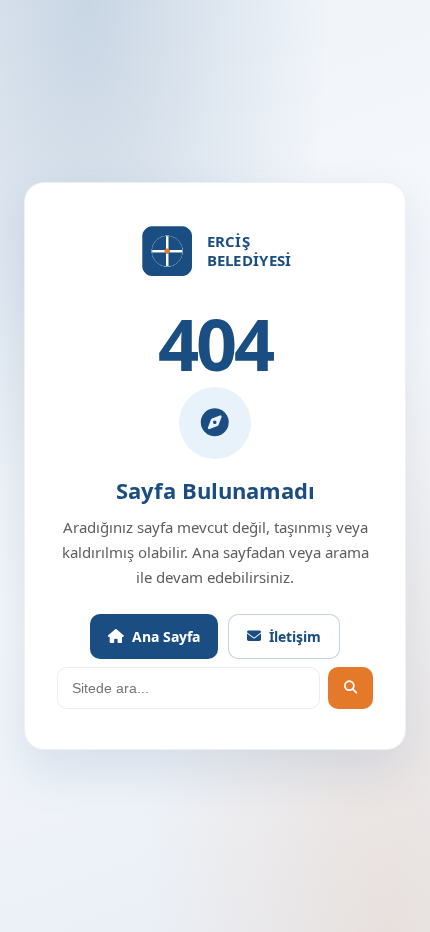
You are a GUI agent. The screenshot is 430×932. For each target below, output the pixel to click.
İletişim (295, 636)
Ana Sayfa (166, 636)
